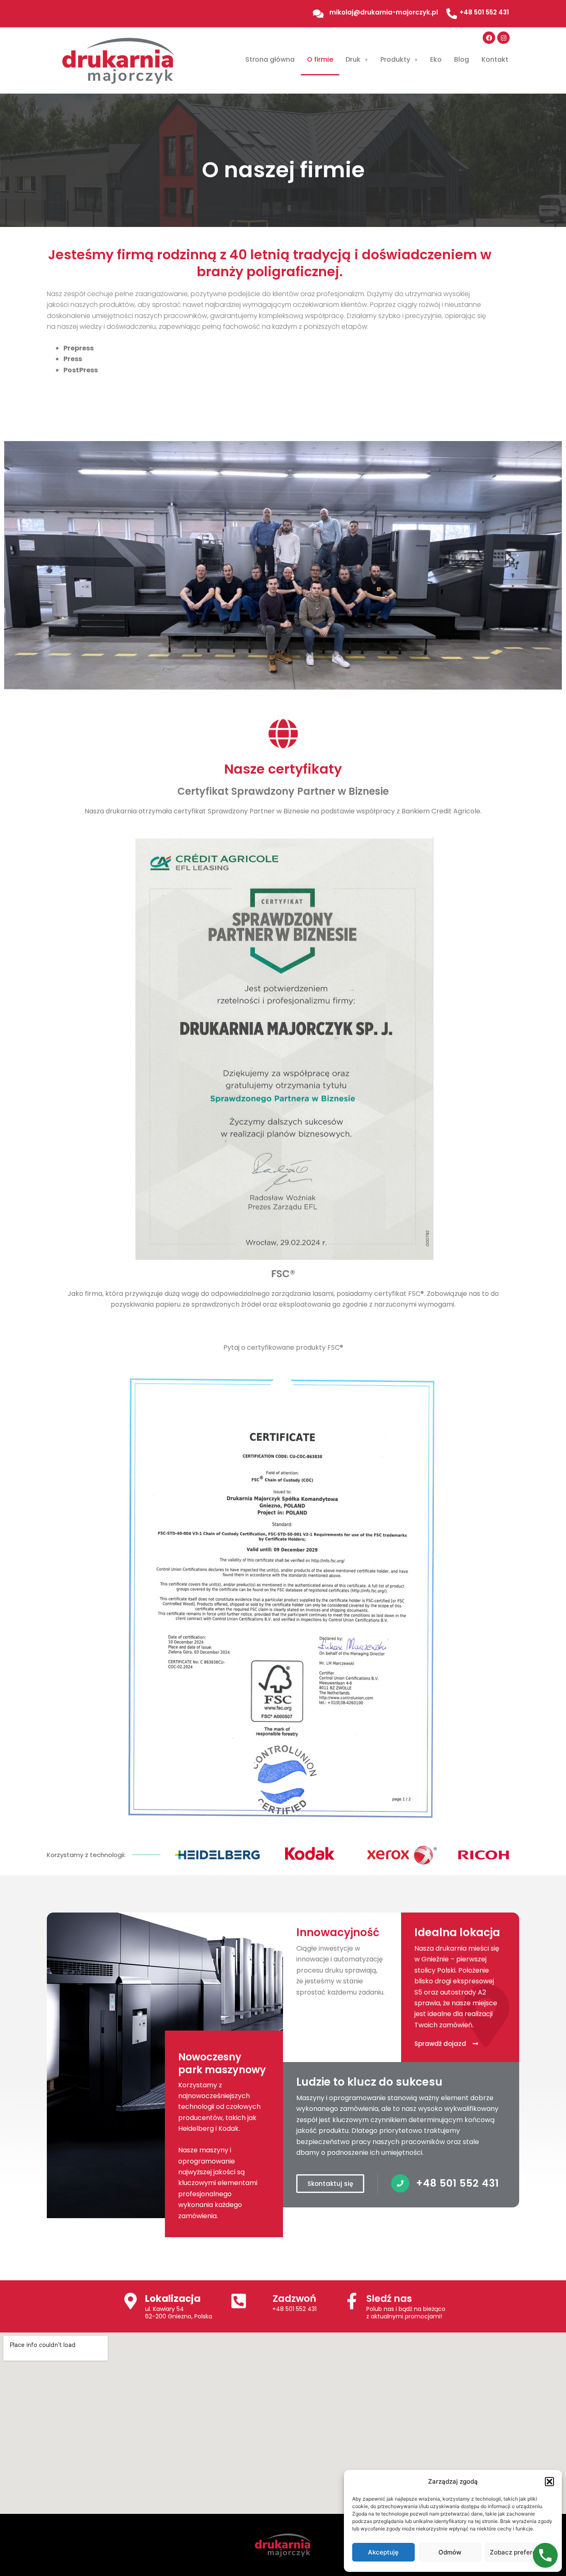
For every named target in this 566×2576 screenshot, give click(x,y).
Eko (436, 59)
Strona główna (270, 59)
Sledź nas (389, 2299)
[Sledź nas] (352, 2301)
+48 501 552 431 (294, 2309)
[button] (549, 2482)
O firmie (320, 59)
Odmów (450, 2552)
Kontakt (495, 59)
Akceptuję (383, 2552)
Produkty (395, 59)
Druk (353, 59)
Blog (462, 59)
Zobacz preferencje (519, 2552)
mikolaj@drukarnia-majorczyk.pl (384, 12)
